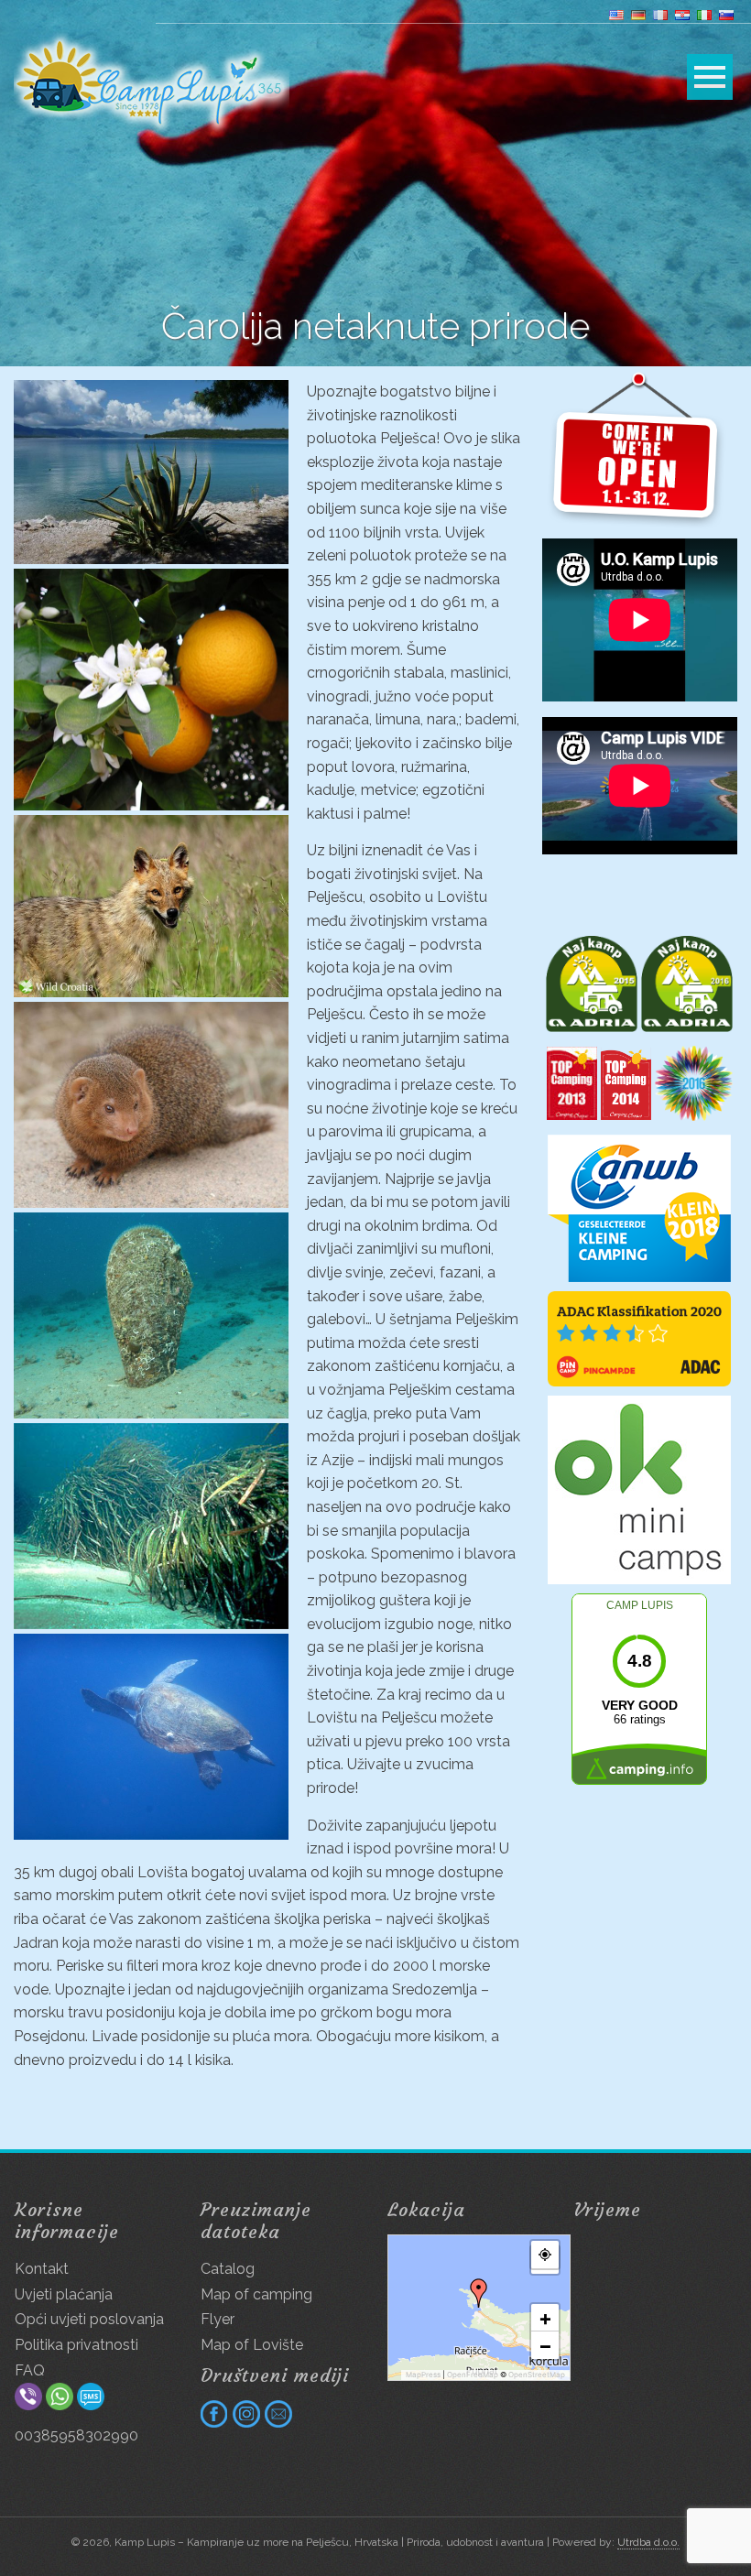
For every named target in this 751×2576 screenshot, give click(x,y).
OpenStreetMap (537, 2375)
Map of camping (256, 2294)
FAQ (30, 2370)
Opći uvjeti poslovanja (89, 2319)
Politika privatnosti (76, 2345)
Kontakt (42, 2269)
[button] (479, 2293)
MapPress (423, 2375)
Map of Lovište (252, 2345)
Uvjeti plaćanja (64, 2294)
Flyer (218, 2319)
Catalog (228, 2269)
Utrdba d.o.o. (648, 2542)
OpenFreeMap (473, 2375)
